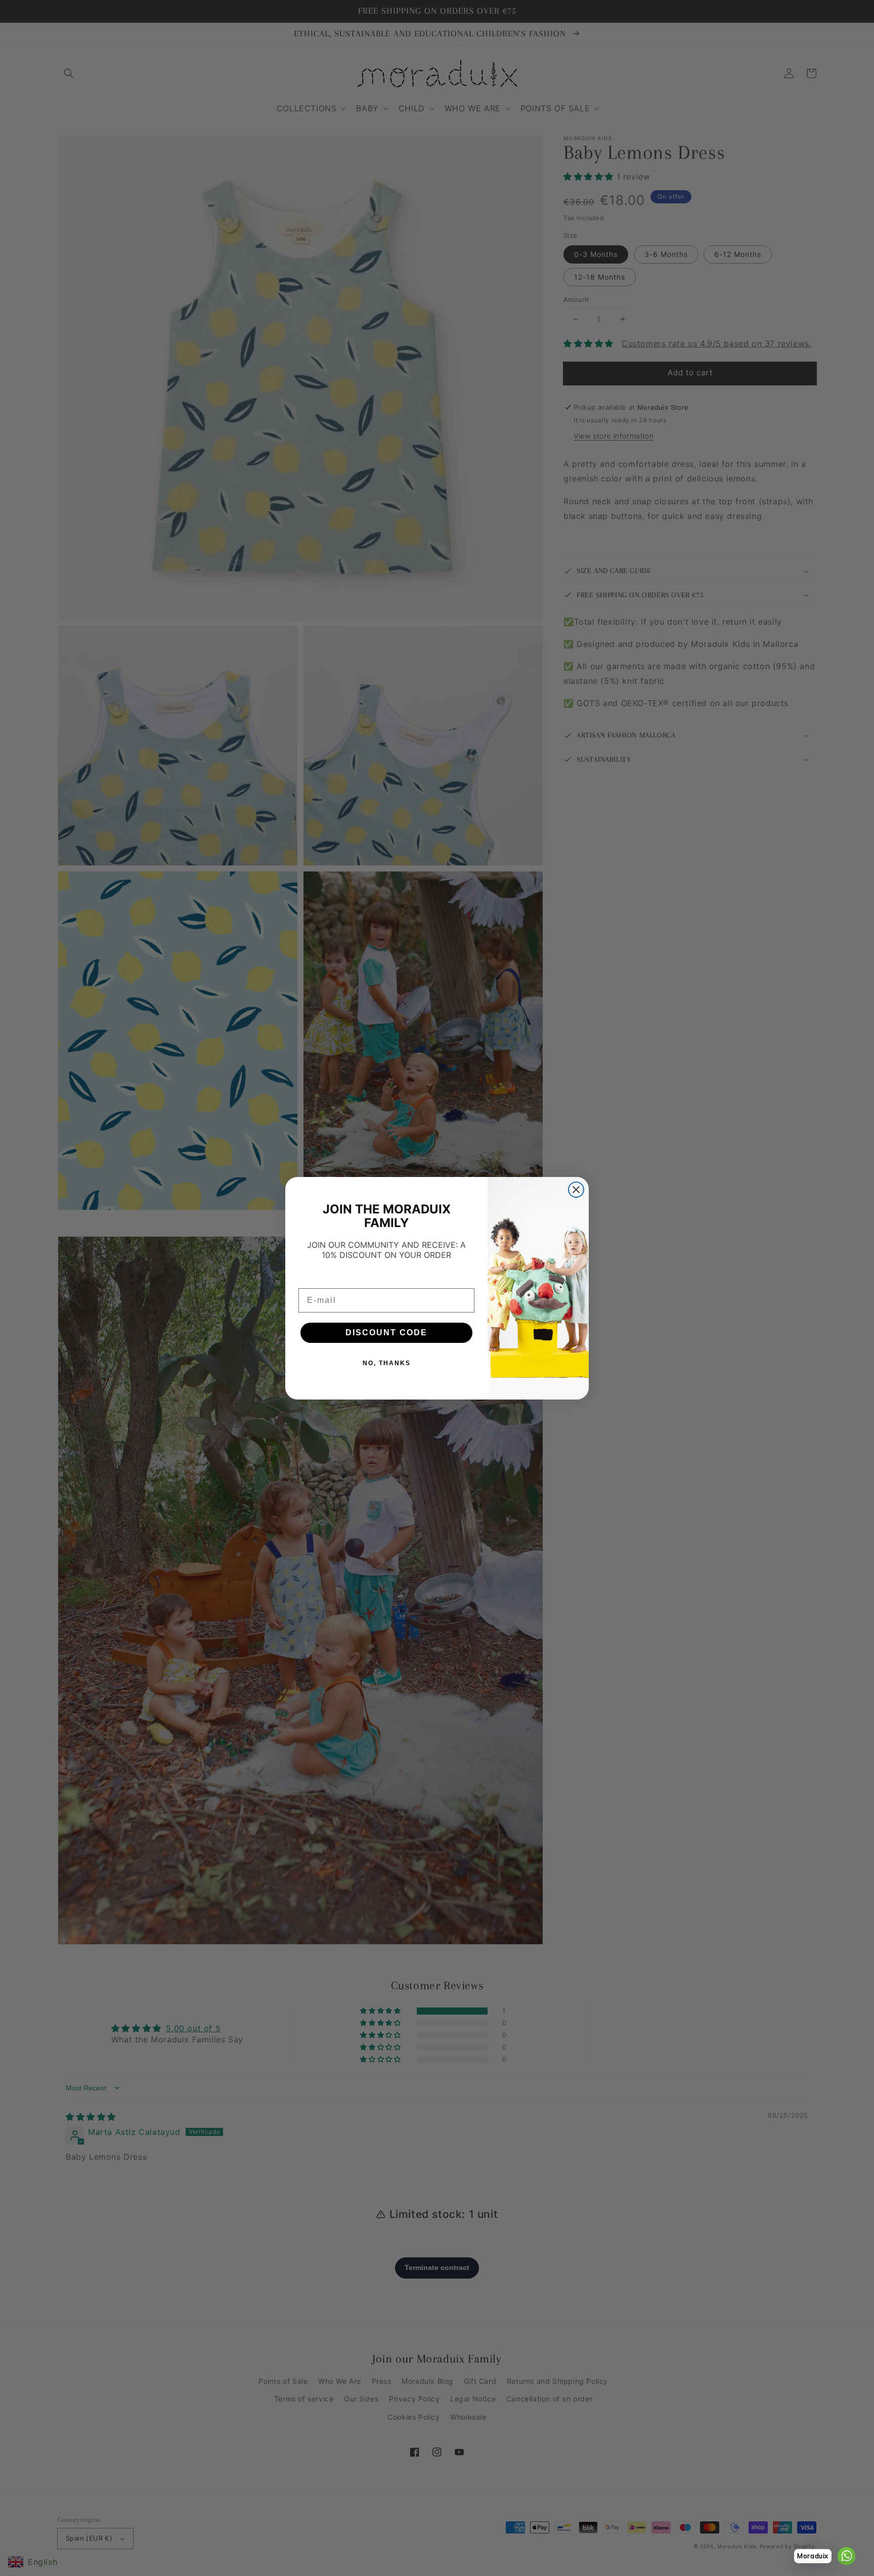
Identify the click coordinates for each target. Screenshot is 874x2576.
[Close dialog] (576, 1190)
